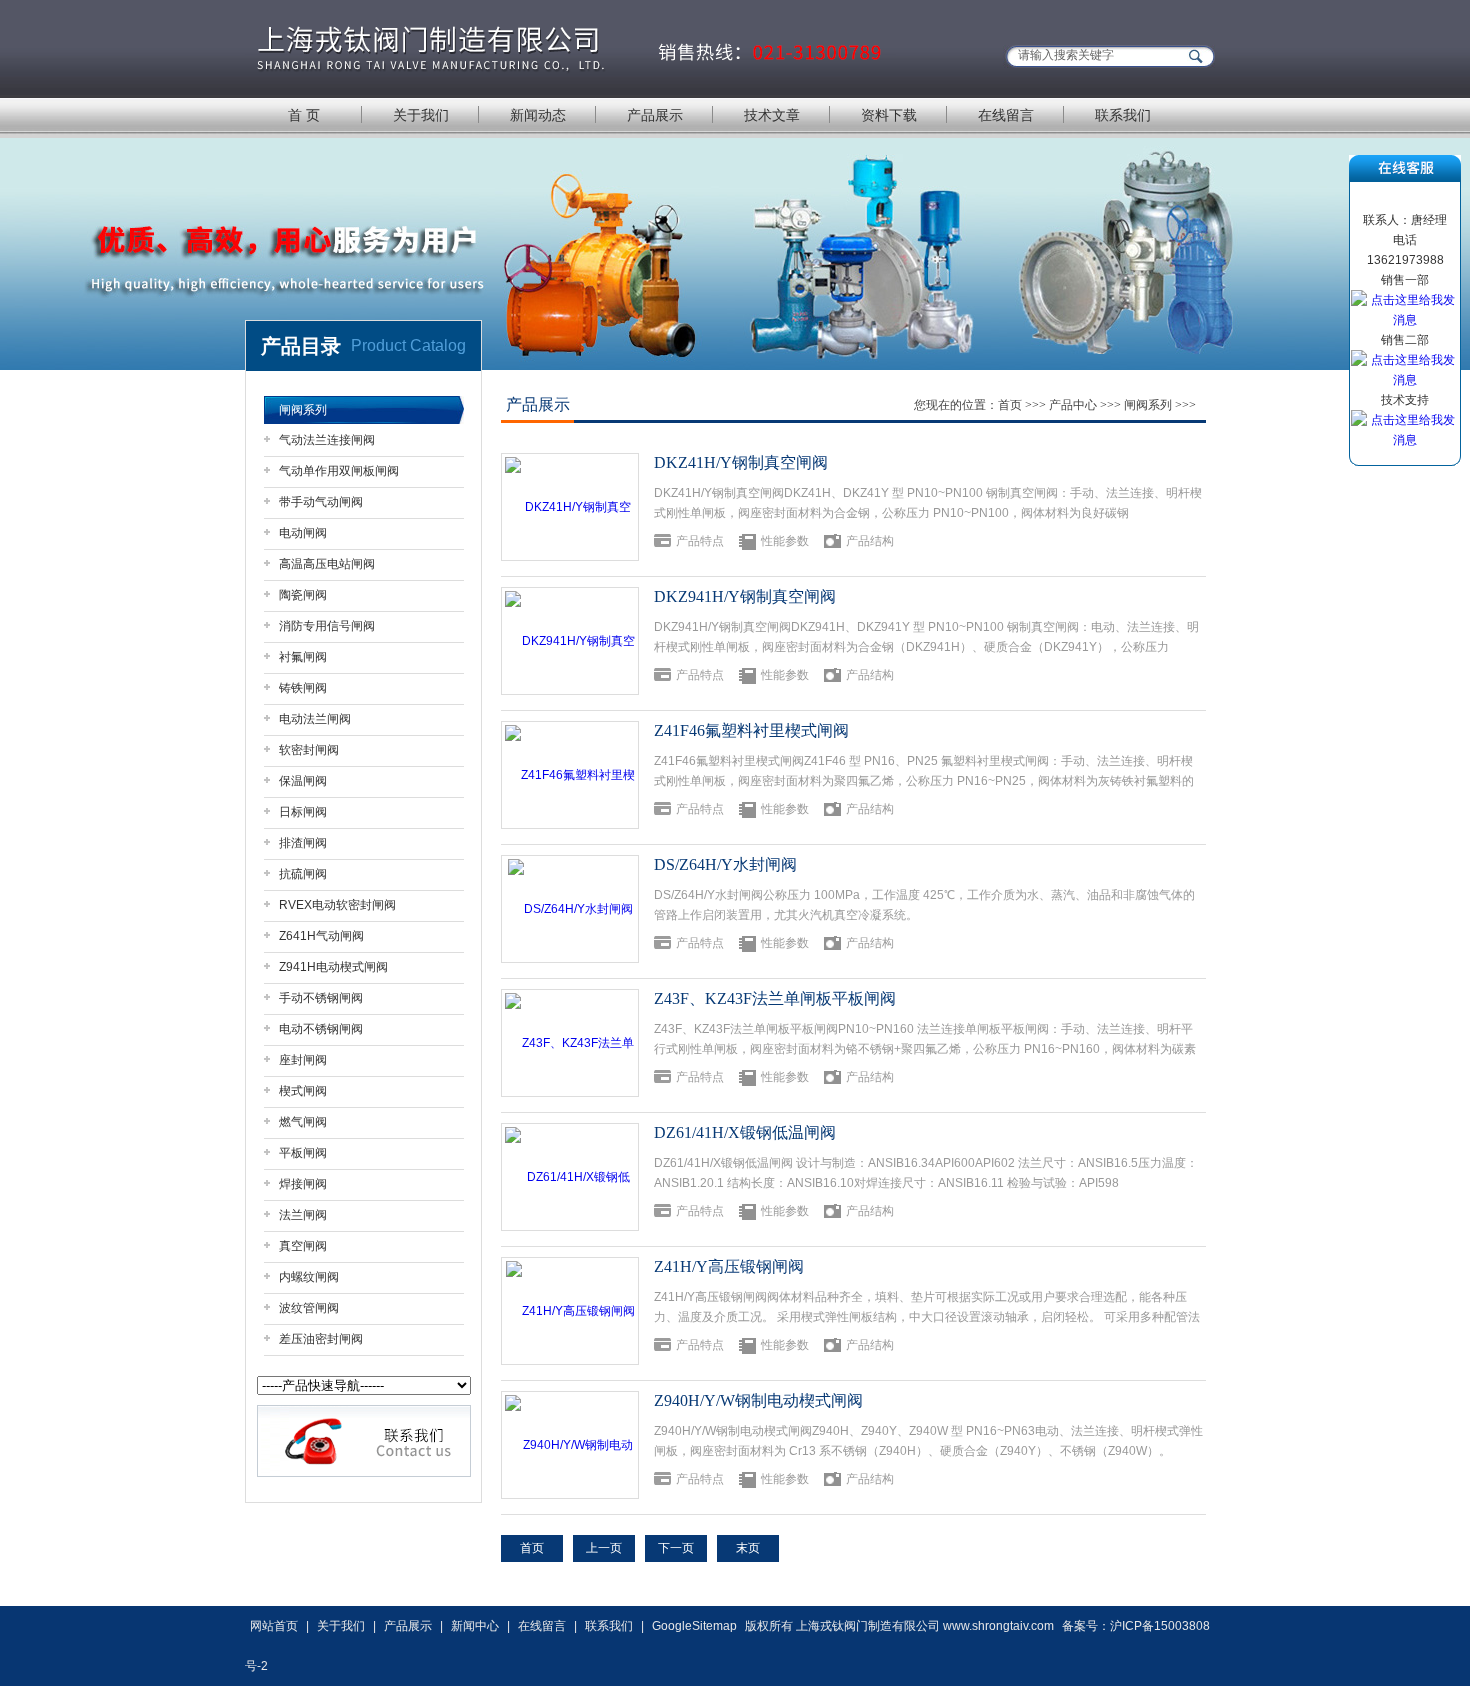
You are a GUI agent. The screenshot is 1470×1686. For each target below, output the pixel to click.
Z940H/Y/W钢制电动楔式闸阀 (758, 1400)
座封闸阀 (303, 1060)
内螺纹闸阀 (309, 1277)
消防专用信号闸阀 (327, 626)
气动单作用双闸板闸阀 (339, 471)
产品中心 (1073, 405)
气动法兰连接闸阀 (327, 440)
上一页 (604, 1548)
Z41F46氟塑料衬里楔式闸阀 (751, 730)
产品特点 (700, 541)
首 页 (304, 115)
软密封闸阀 (309, 750)
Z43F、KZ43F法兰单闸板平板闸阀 (775, 998)
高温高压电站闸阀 (327, 564)
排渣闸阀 (303, 843)
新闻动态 (538, 115)
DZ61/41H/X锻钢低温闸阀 (745, 1132)
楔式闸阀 (303, 1091)
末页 (748, 1548)
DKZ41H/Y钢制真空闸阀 (741, 462)
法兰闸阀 (303, 1215)
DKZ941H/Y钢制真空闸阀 (745, 596)
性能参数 (785, 541)
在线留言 (1006, 115)
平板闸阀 (303, 1153)
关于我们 (421, 115)
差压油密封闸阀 (321, 1339)
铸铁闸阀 (303, 688)
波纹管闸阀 (309, 1308)
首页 (1010, 405)
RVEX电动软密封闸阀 (337, 905)
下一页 (676, 1548)
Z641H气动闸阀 (321, 936)
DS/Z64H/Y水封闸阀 (725, 864)
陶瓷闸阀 (303, 595)
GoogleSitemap (694, 1626)
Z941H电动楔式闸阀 (333, 967)
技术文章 (772, 115)
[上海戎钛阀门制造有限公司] (570, 47)
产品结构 (870, 541)
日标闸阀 (303, 812)
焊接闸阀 (303, 1184)
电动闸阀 (303, 533)
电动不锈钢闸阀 (321, 1029)
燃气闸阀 (303, 1122)
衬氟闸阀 (303, 657)
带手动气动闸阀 (321, 502)
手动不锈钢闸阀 (321, 998)
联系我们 (1123, 115)
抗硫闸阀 (303, 874)
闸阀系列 (303, 410)
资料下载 (889, 115)
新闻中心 (475, 1626)
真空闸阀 (303, 1246)
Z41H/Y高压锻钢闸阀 (729, 1266)
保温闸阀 (303, 781)
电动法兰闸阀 (315, 719)
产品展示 (655, 115)
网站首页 (274, 1626)
